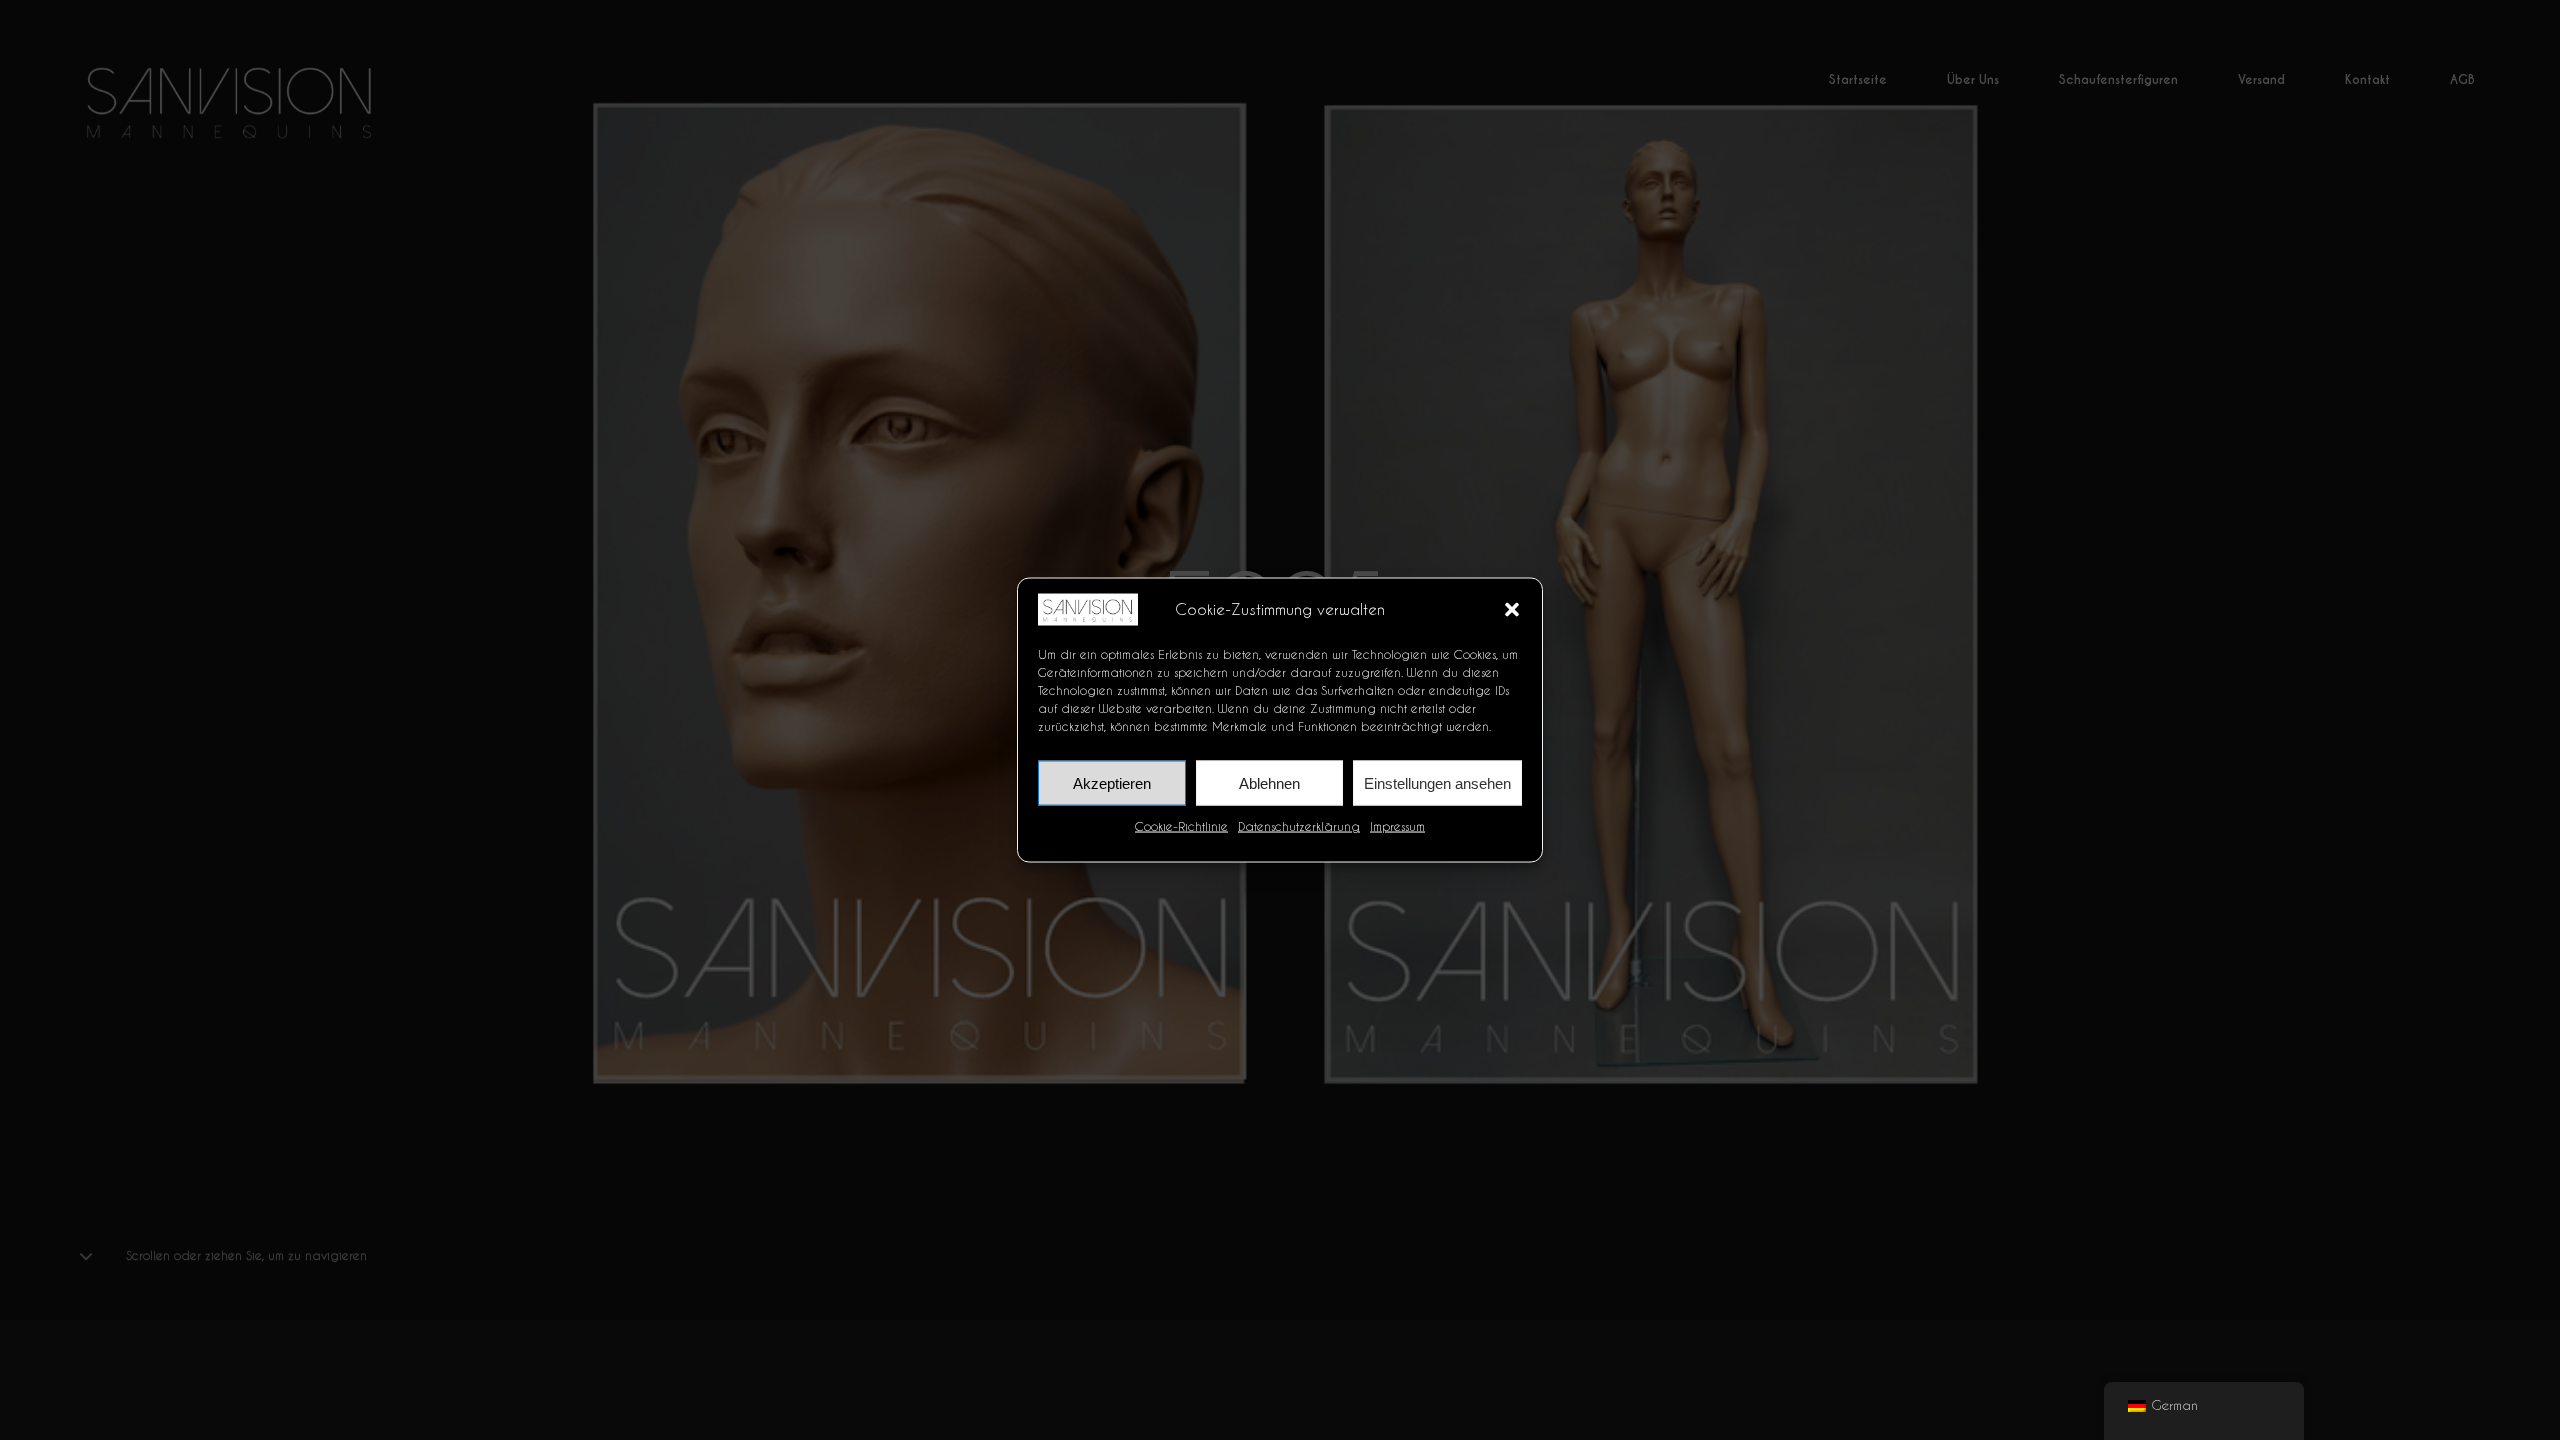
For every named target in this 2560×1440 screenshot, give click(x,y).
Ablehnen (1269, 782)
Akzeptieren (1112, 782)
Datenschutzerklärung (1299, 825)
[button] (1512, 609)
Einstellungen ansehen (1437, 782)
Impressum (1397, 825)
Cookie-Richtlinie (1181, 825)
